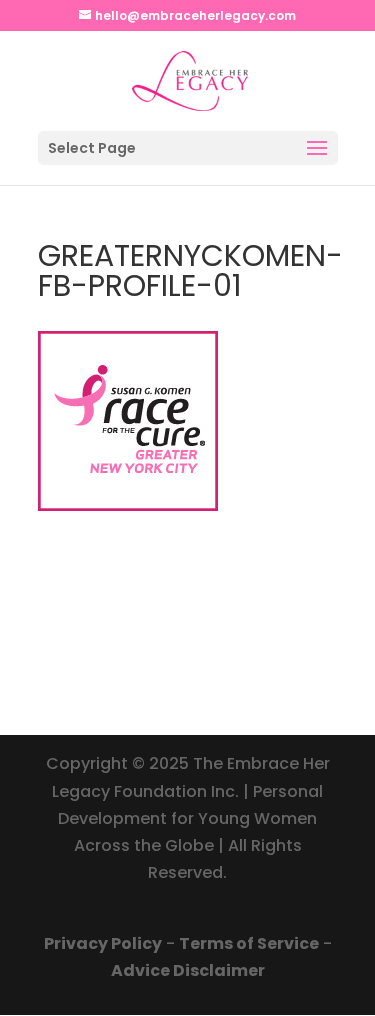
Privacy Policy (103, 943)
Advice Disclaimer (188, 970)
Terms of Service (249, 943)
